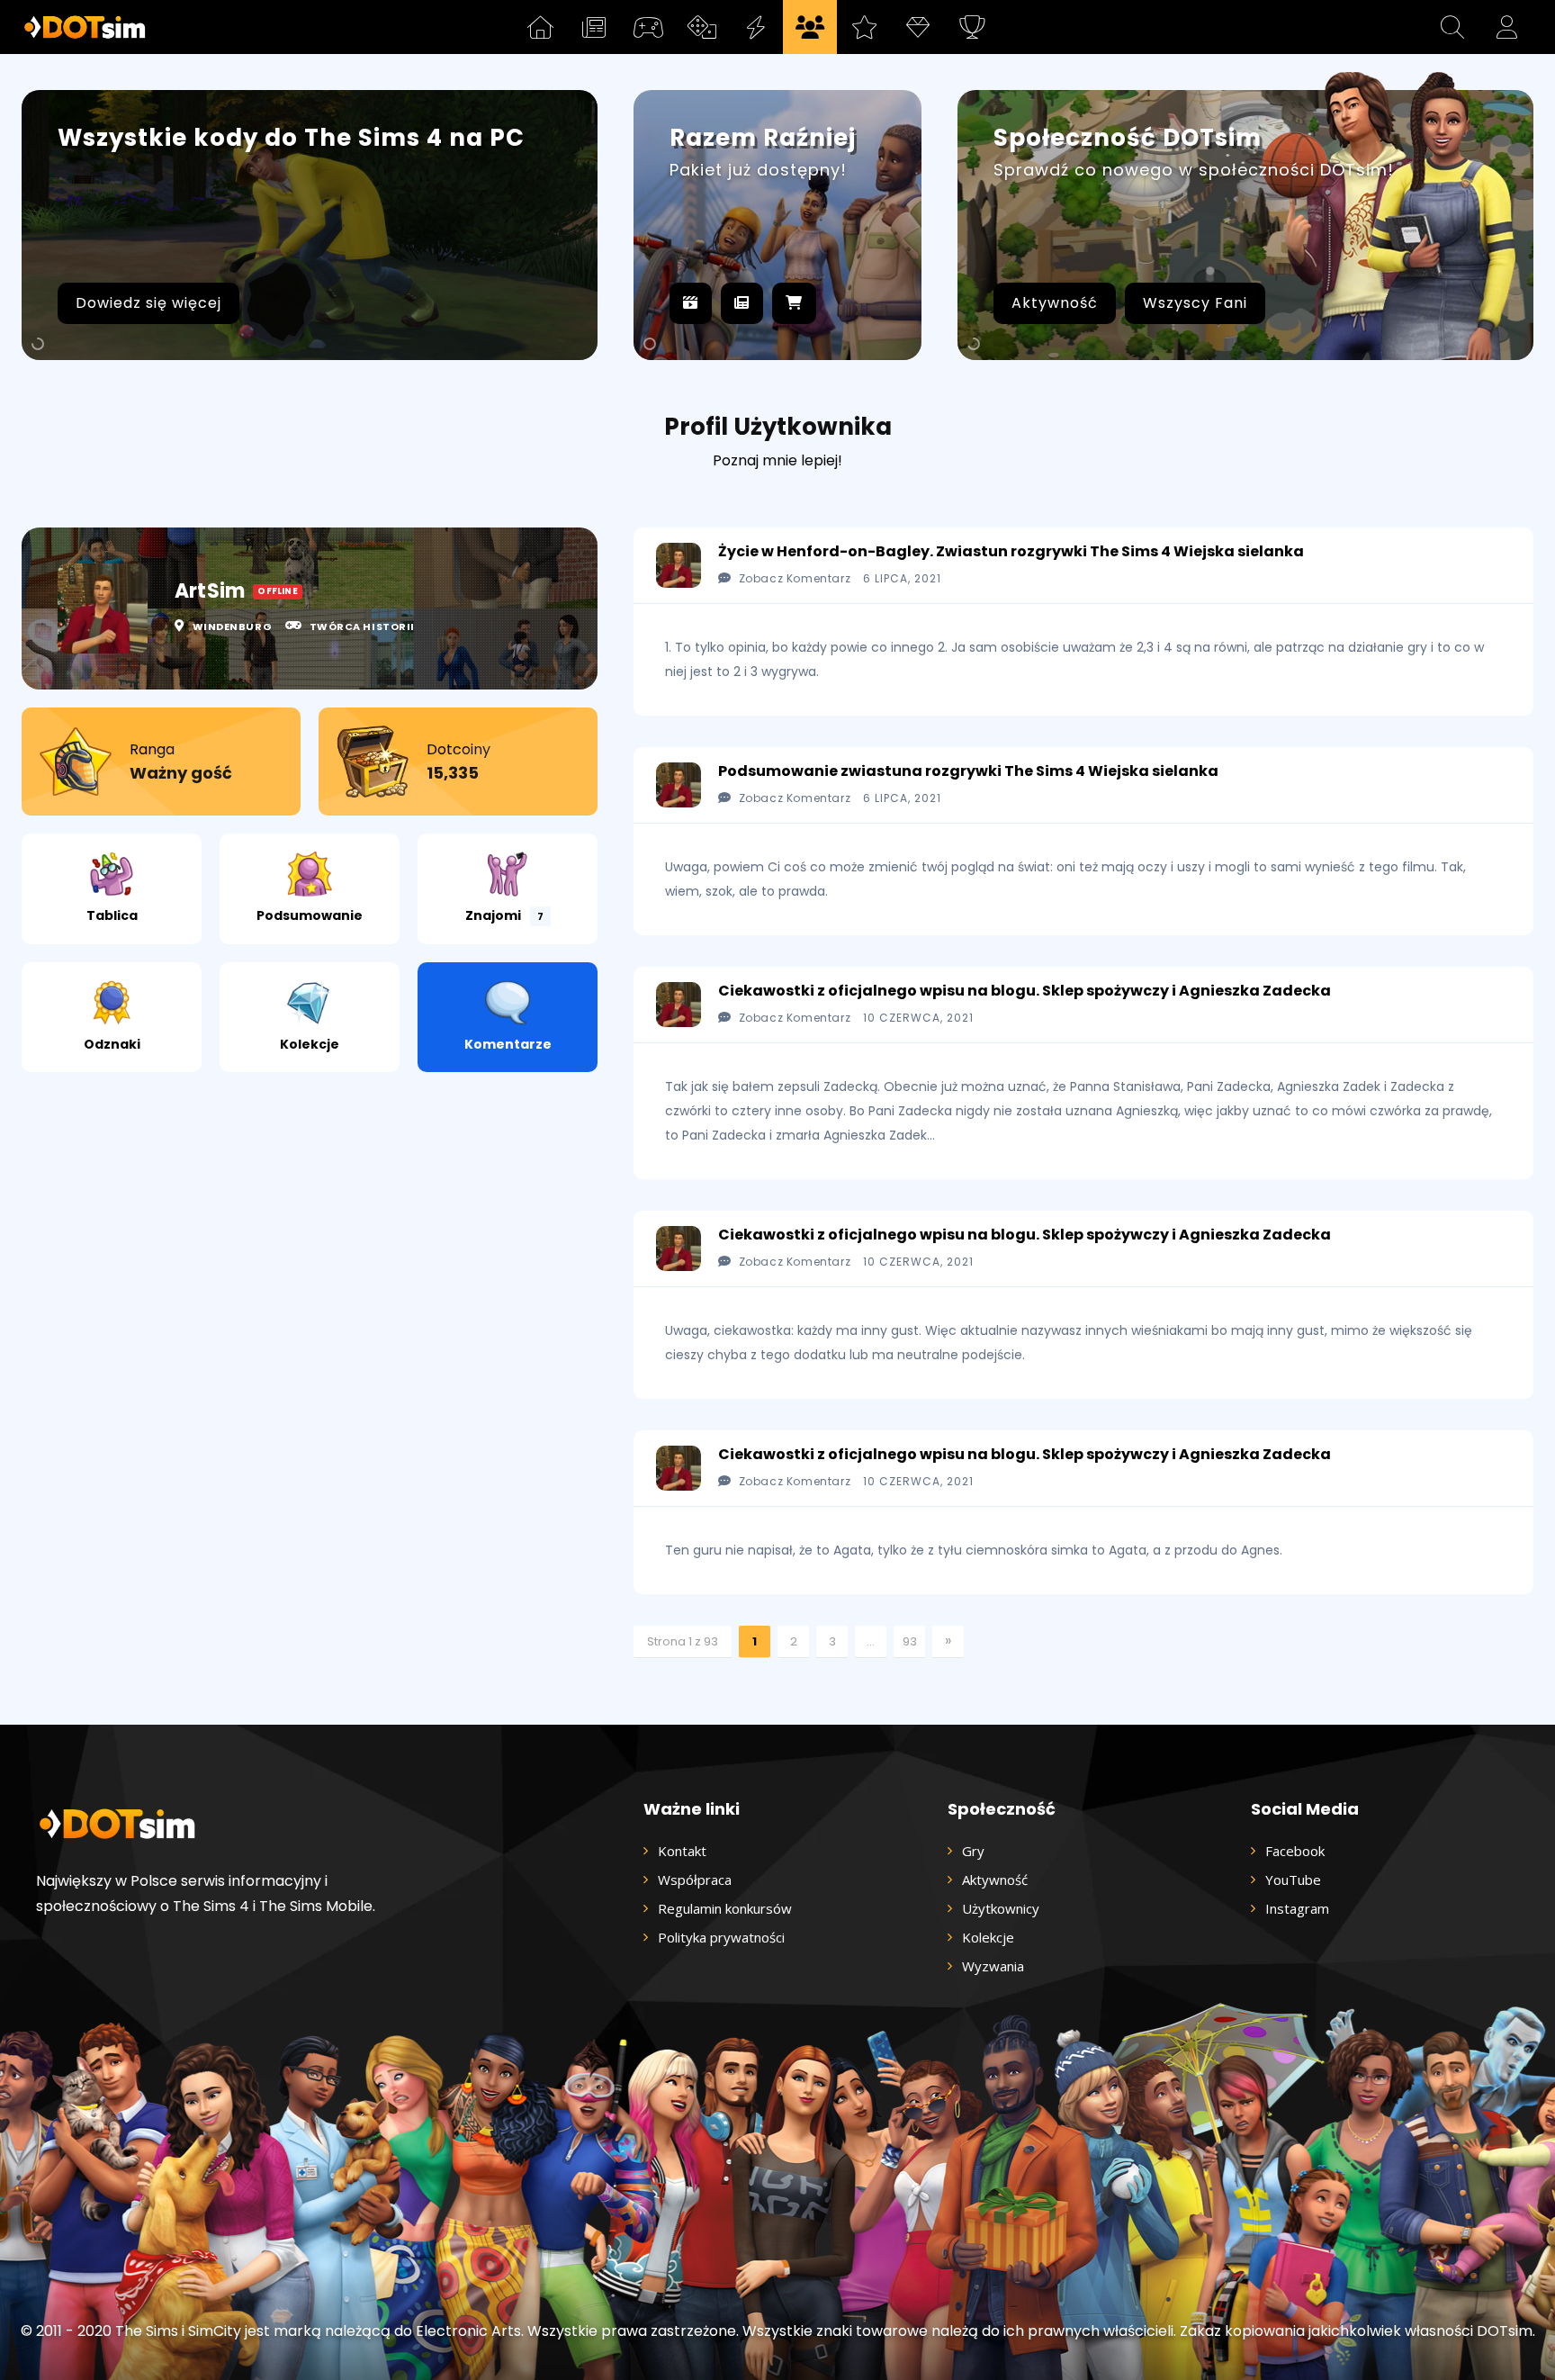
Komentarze (508, 1044)
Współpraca (695, 1880)
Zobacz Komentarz (795, 578)
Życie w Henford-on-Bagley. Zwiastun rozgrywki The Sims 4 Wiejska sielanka (1011, 551)
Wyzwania (993, 1966)
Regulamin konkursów (725, 1908)
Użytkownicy (1001, 1908)
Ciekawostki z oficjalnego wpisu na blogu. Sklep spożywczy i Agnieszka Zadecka (1025, 991)
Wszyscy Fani (1195, 303)
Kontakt (682, 1851)
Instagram (1297, 1908)
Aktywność (1055, 303)
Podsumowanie (310, 915)
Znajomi (504, 915)
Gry (973, 1851)
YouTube (1293, 1880)
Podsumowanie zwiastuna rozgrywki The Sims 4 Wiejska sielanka (968, 771)
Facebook (1295, 1851)
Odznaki (112, 1044)
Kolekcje (310, 1044)
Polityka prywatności (721, 1937)
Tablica (112, 915)
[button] (1452, 27)
